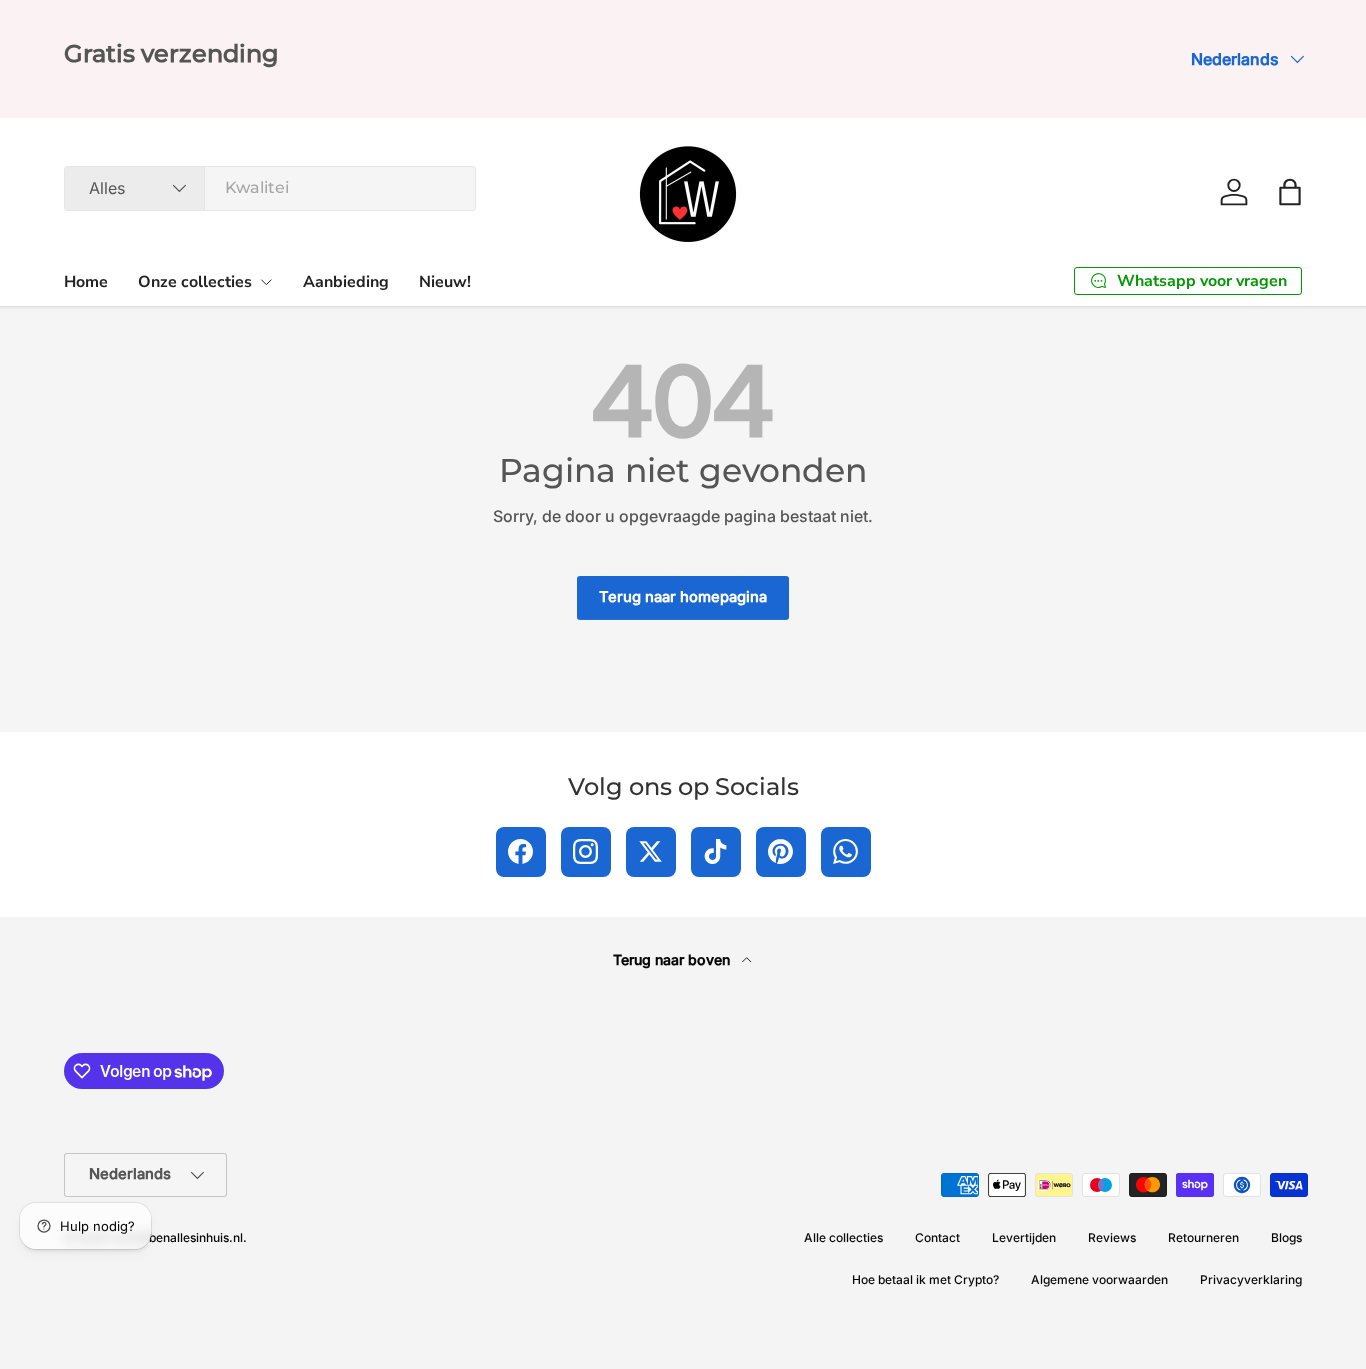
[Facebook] (521, 852)
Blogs (1286, 1237)
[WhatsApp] (846, 852)
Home (86, 282)
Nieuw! (445, 282)
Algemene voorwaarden (1099, 1279)
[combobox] (270, 187)
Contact (937, 1237)
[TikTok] (716, 852)
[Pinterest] (781, 852)
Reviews (1112, 1237)
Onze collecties (195, 282)
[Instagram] (586, 852)
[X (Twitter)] (651, 852)
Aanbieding (346, 282)
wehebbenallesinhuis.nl (177, 1237)
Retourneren (1203, 1237)
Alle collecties (843, 1237)
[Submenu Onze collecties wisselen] (266, 282)
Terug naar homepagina (683, 597)
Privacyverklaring (1251, 1279)
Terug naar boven (673, 959)
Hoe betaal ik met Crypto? (925, 1279)
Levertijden (1024, 1237)
